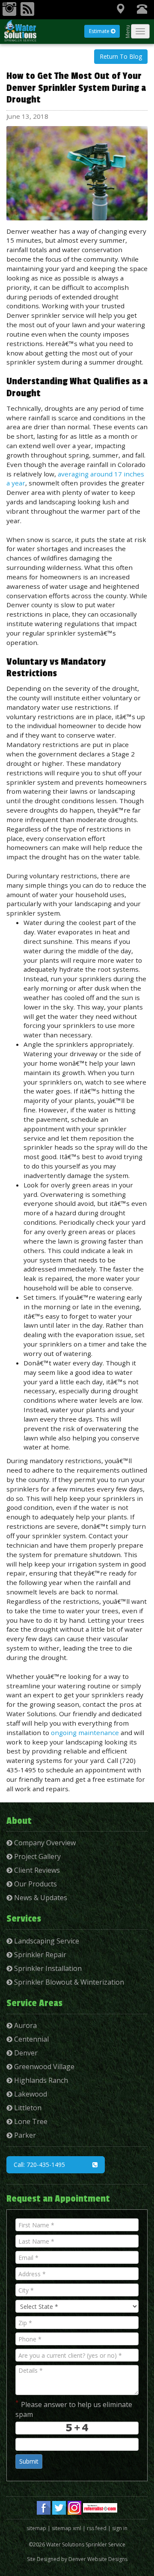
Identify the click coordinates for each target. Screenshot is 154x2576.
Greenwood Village (43, 2067)
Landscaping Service (46, 1941)
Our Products (35, 1884)
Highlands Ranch (40, 2080)
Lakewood (30, 2094)
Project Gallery (37, 1856)
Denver (25, 2053)
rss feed (97, 2528)
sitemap (36, 2528)
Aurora (25, 2025)
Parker (24, 2135)
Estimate (100, 31)
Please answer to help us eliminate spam (74, 2409)
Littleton (27, 2108)
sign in (120, 2528)
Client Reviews (36, 1870)
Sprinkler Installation (47, 1968)
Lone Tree (30, 2121)
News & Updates (40, 1898)
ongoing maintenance (85, 1732)
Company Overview (44, 1843)
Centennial (31, 2039)
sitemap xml (67, 2528)
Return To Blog (121, 56)
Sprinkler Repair (39, 1955)
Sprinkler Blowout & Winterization (68, 1982)
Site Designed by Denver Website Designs (77, 2559)
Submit (29, 2461)
